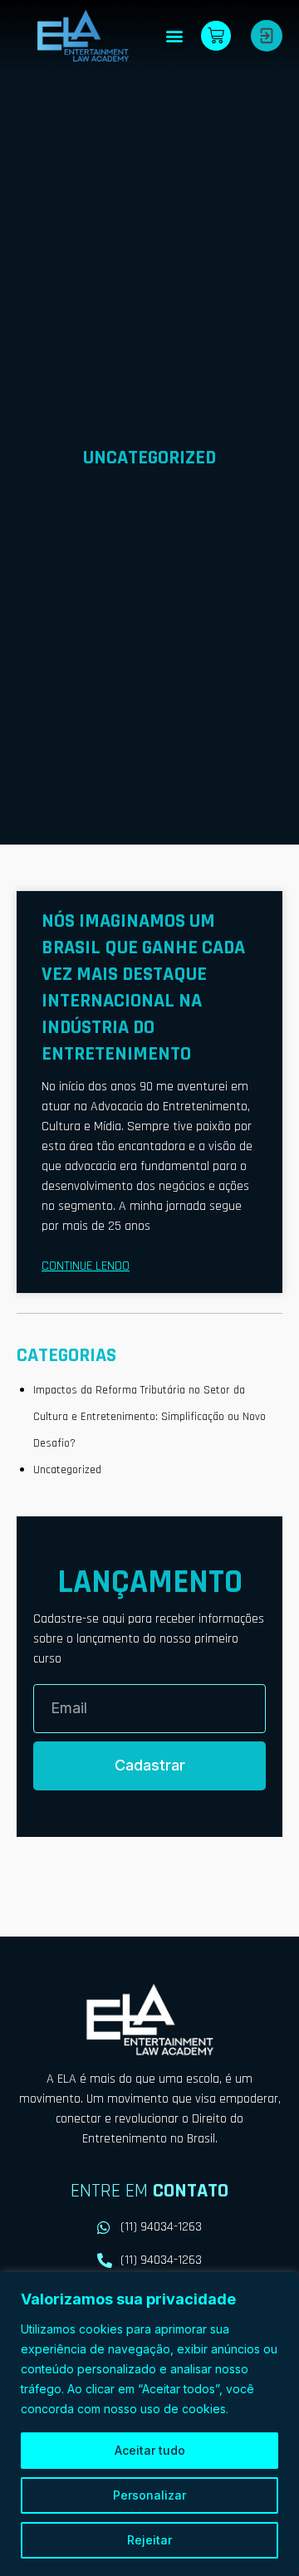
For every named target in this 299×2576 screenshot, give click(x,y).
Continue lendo (86, 1266)
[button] (174, 35)
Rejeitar (149, 2540)
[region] (149, 2424)
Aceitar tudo (150, 2450)
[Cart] (216, 36)
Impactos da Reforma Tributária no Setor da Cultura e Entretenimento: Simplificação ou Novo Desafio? (149, 1417)
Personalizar (149, 2495)
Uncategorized (67, 1470)
